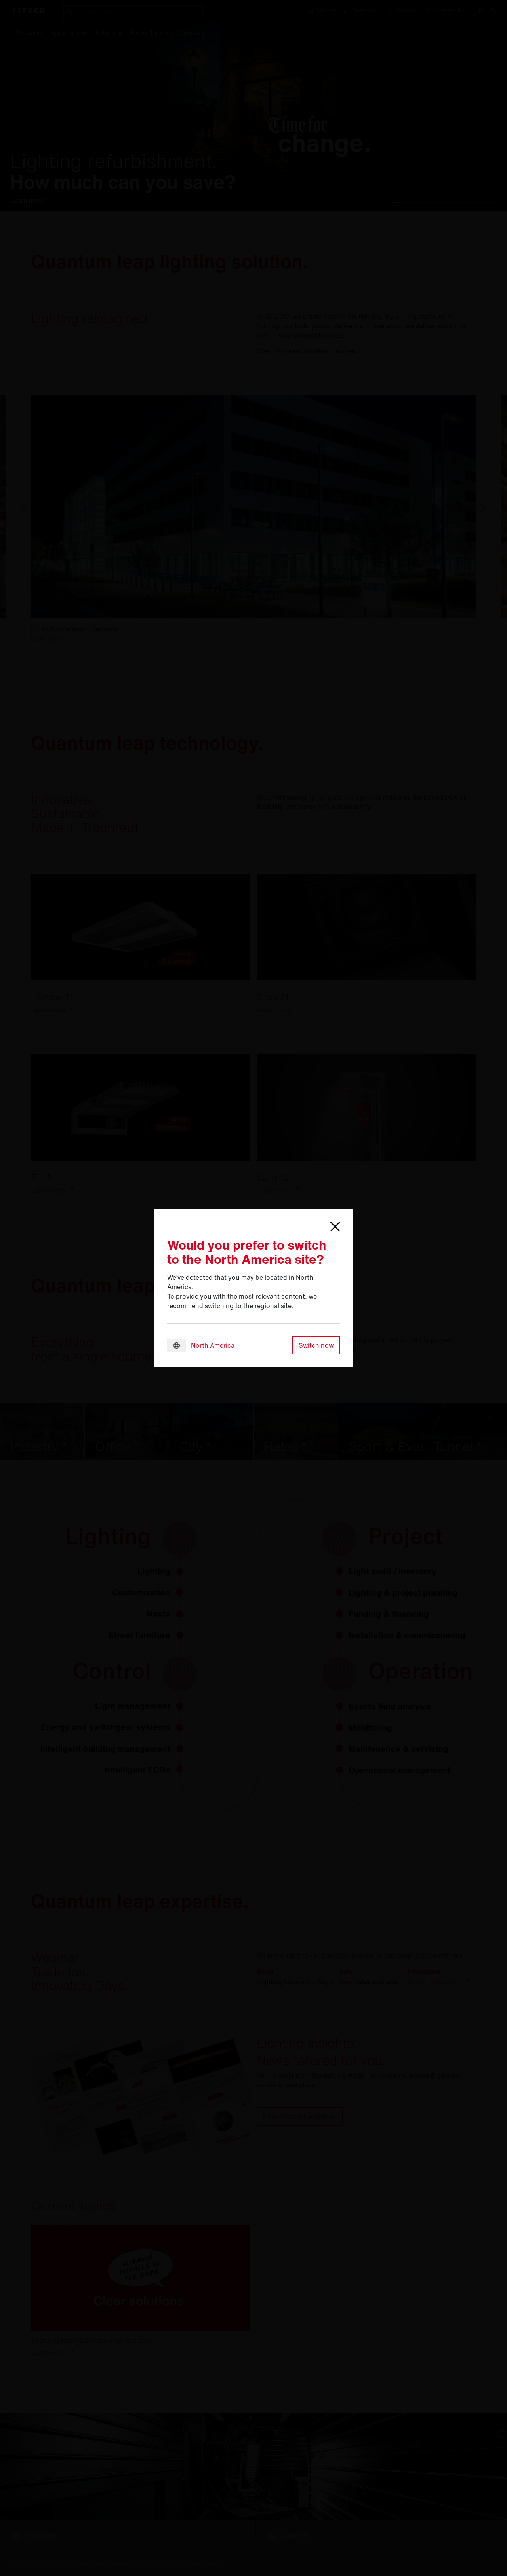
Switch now (316, 1345)
